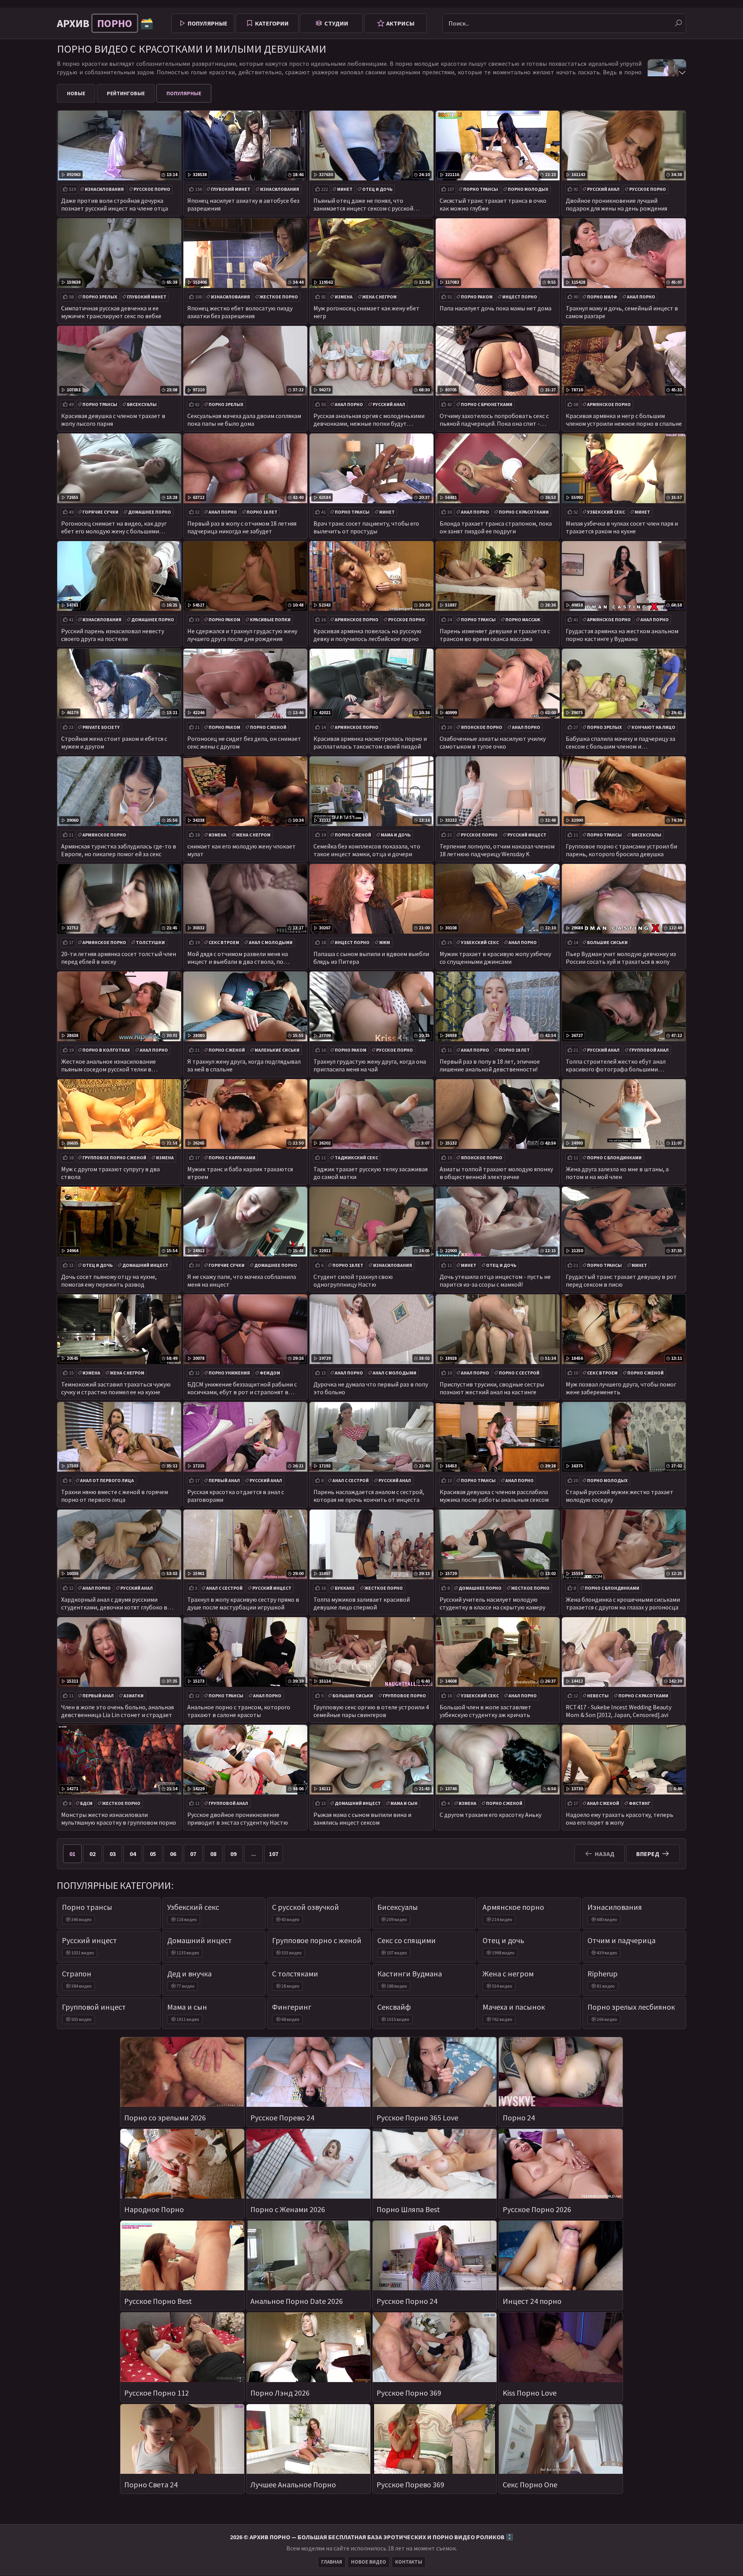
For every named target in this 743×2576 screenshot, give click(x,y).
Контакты (409, 2562)
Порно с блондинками (614, 1158)
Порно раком (477, 297)
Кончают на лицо (653, 727)
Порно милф (602, 297)
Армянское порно (609, 404)
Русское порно (152, 189)
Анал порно (641, 297)
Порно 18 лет (262, 512)
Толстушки (150, 942)
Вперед (648, 1854)
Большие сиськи (607, 942)
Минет (345, 189)
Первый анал (224, 1480)
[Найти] (678, 23)
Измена (344, 297)
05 (153, 1854)
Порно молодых (528, 189)
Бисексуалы (142, 404)
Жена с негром (379, 297)
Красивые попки (270, 620)
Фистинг (639, 1803)
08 (213, 1854)
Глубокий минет (231, 189)
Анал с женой (603, 1803)
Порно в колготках (106, 1050)
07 (193, 1854)
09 (233, 1854)
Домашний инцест (145, 1265)
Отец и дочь (377, 189)
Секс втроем (224, 942)
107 (274, 1854)
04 (133, 1854)
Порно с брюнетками (487, 404)
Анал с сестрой (351, 1480)
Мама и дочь (396, 835)
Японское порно (482, 727)
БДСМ (86, 1803)
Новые (76, 93)
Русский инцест (527, 835)
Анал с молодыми (271, 942)
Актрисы (400, 23)
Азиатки (134, 1696)
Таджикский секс (356, 1158)
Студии (336, 23)
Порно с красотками (524, 512)
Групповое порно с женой (114, 1158)
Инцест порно (520, 297)
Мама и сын (404, 1803)
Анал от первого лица (107, 1480)
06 (173, 1854)
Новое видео (369, 2562)
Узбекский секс (606, 512)
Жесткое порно (279, 297)
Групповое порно (404, 1696)
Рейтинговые (126, 93)
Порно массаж (523, 620)
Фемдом (270, 1373)
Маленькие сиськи (277, 1050)
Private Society (101, 727)
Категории (272, 23)
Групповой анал (649, 1050)
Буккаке (345, 1588)
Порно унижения (229, 1373)
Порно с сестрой (519, 1373)
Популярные (208, 23)
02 (92, 1854)
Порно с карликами (232, 1158)
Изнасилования (104, 189)
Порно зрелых (100, 297)
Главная (332, 2562)
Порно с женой (268, 727)
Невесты (598, 1696)
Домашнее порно (150, 512)
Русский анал (603, 189)
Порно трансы (481, 189)
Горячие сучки (100, 512)
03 (113, 1854)
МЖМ (385, 942)
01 (72, 1854)
